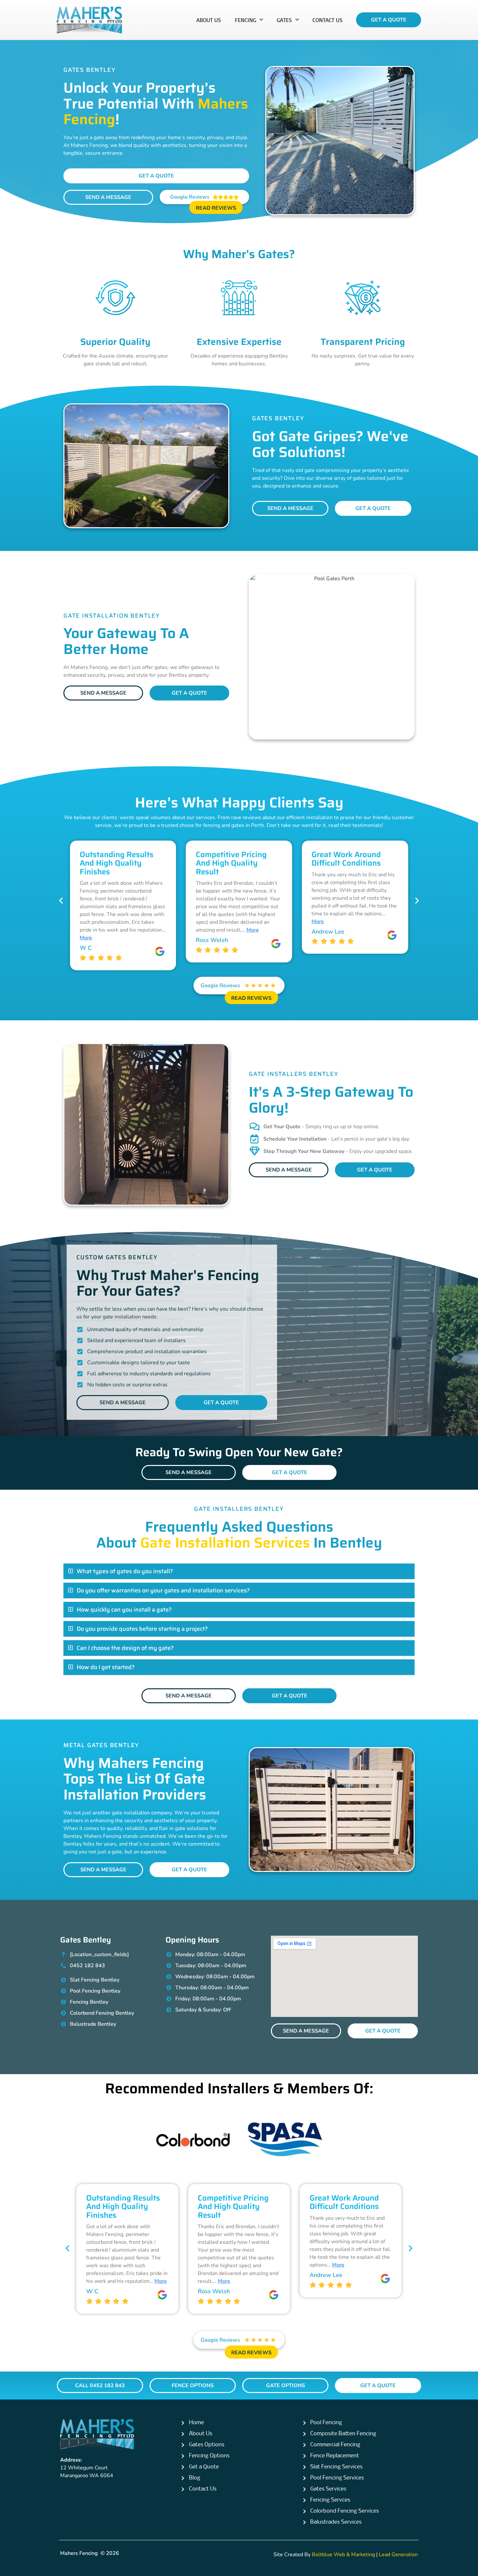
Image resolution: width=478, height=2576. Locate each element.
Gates (284, 20)
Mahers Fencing (79, 2553)
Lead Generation (398, 2555)
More (137, 930)
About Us (209, 20)
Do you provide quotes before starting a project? (142, 1629)
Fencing (246, 20)
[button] (61, 901)
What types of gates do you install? (125, 1571)
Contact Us (328, 20)
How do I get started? (106, 1667)
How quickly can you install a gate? (124, 1610)
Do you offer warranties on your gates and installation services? (163, 1590)
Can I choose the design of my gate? (125, 1648)
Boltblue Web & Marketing (343, 2555)
